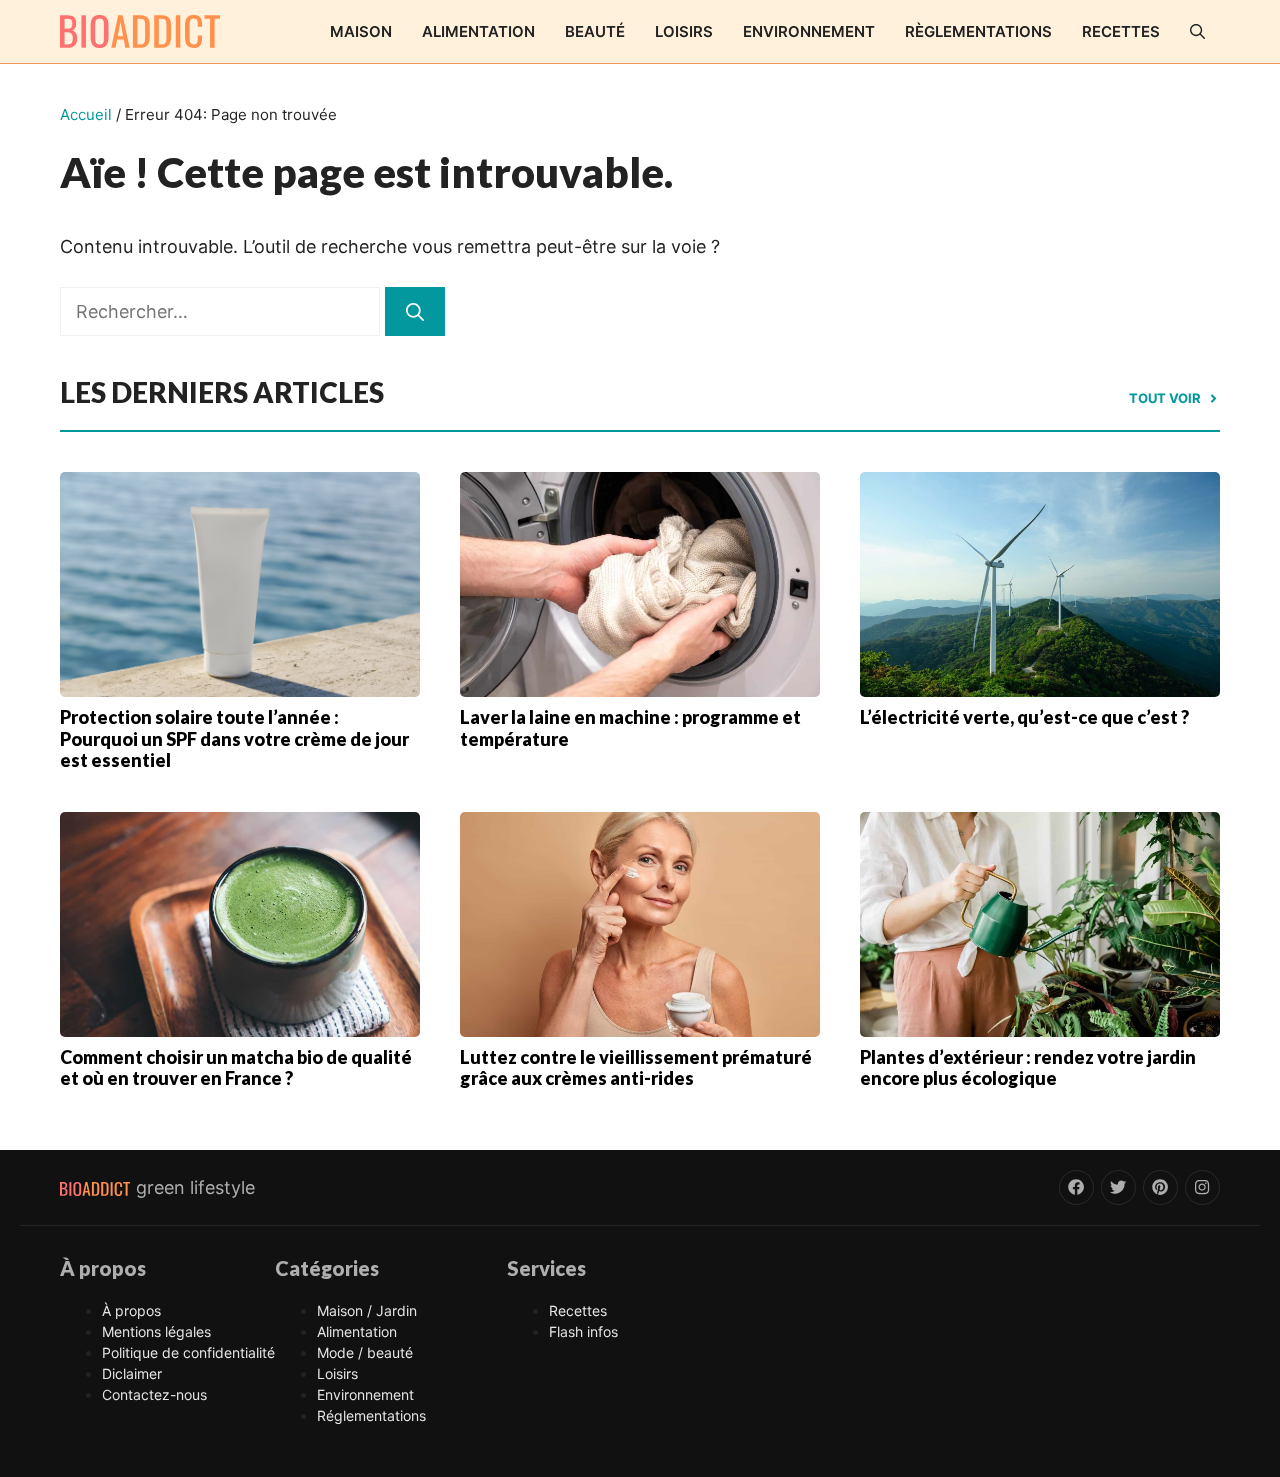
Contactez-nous (154, 1394)
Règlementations (978, 31)
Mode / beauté (365, 1352)
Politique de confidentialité (188, 1352)
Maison (361, 31)
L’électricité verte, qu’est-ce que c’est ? (1024, 717)
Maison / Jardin (367, 1310)
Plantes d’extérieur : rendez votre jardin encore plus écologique (1028, 1068)
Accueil (86, 114)
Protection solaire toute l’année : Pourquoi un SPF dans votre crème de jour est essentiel (234, 738)
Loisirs (684, 31)
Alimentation (478, 31)
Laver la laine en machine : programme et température (630, 728)
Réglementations (371, 1415)
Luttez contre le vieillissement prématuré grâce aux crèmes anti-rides (636, 1068)
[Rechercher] (415, 311)
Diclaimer (132, 1373)
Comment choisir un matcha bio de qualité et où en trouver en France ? (236, 1068)
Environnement (809, 31)
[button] (1197, 31)
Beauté (595, 31)
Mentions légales (156, 1331)
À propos (131, 1310)
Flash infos (583, 1331)
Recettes (1121, 31)
